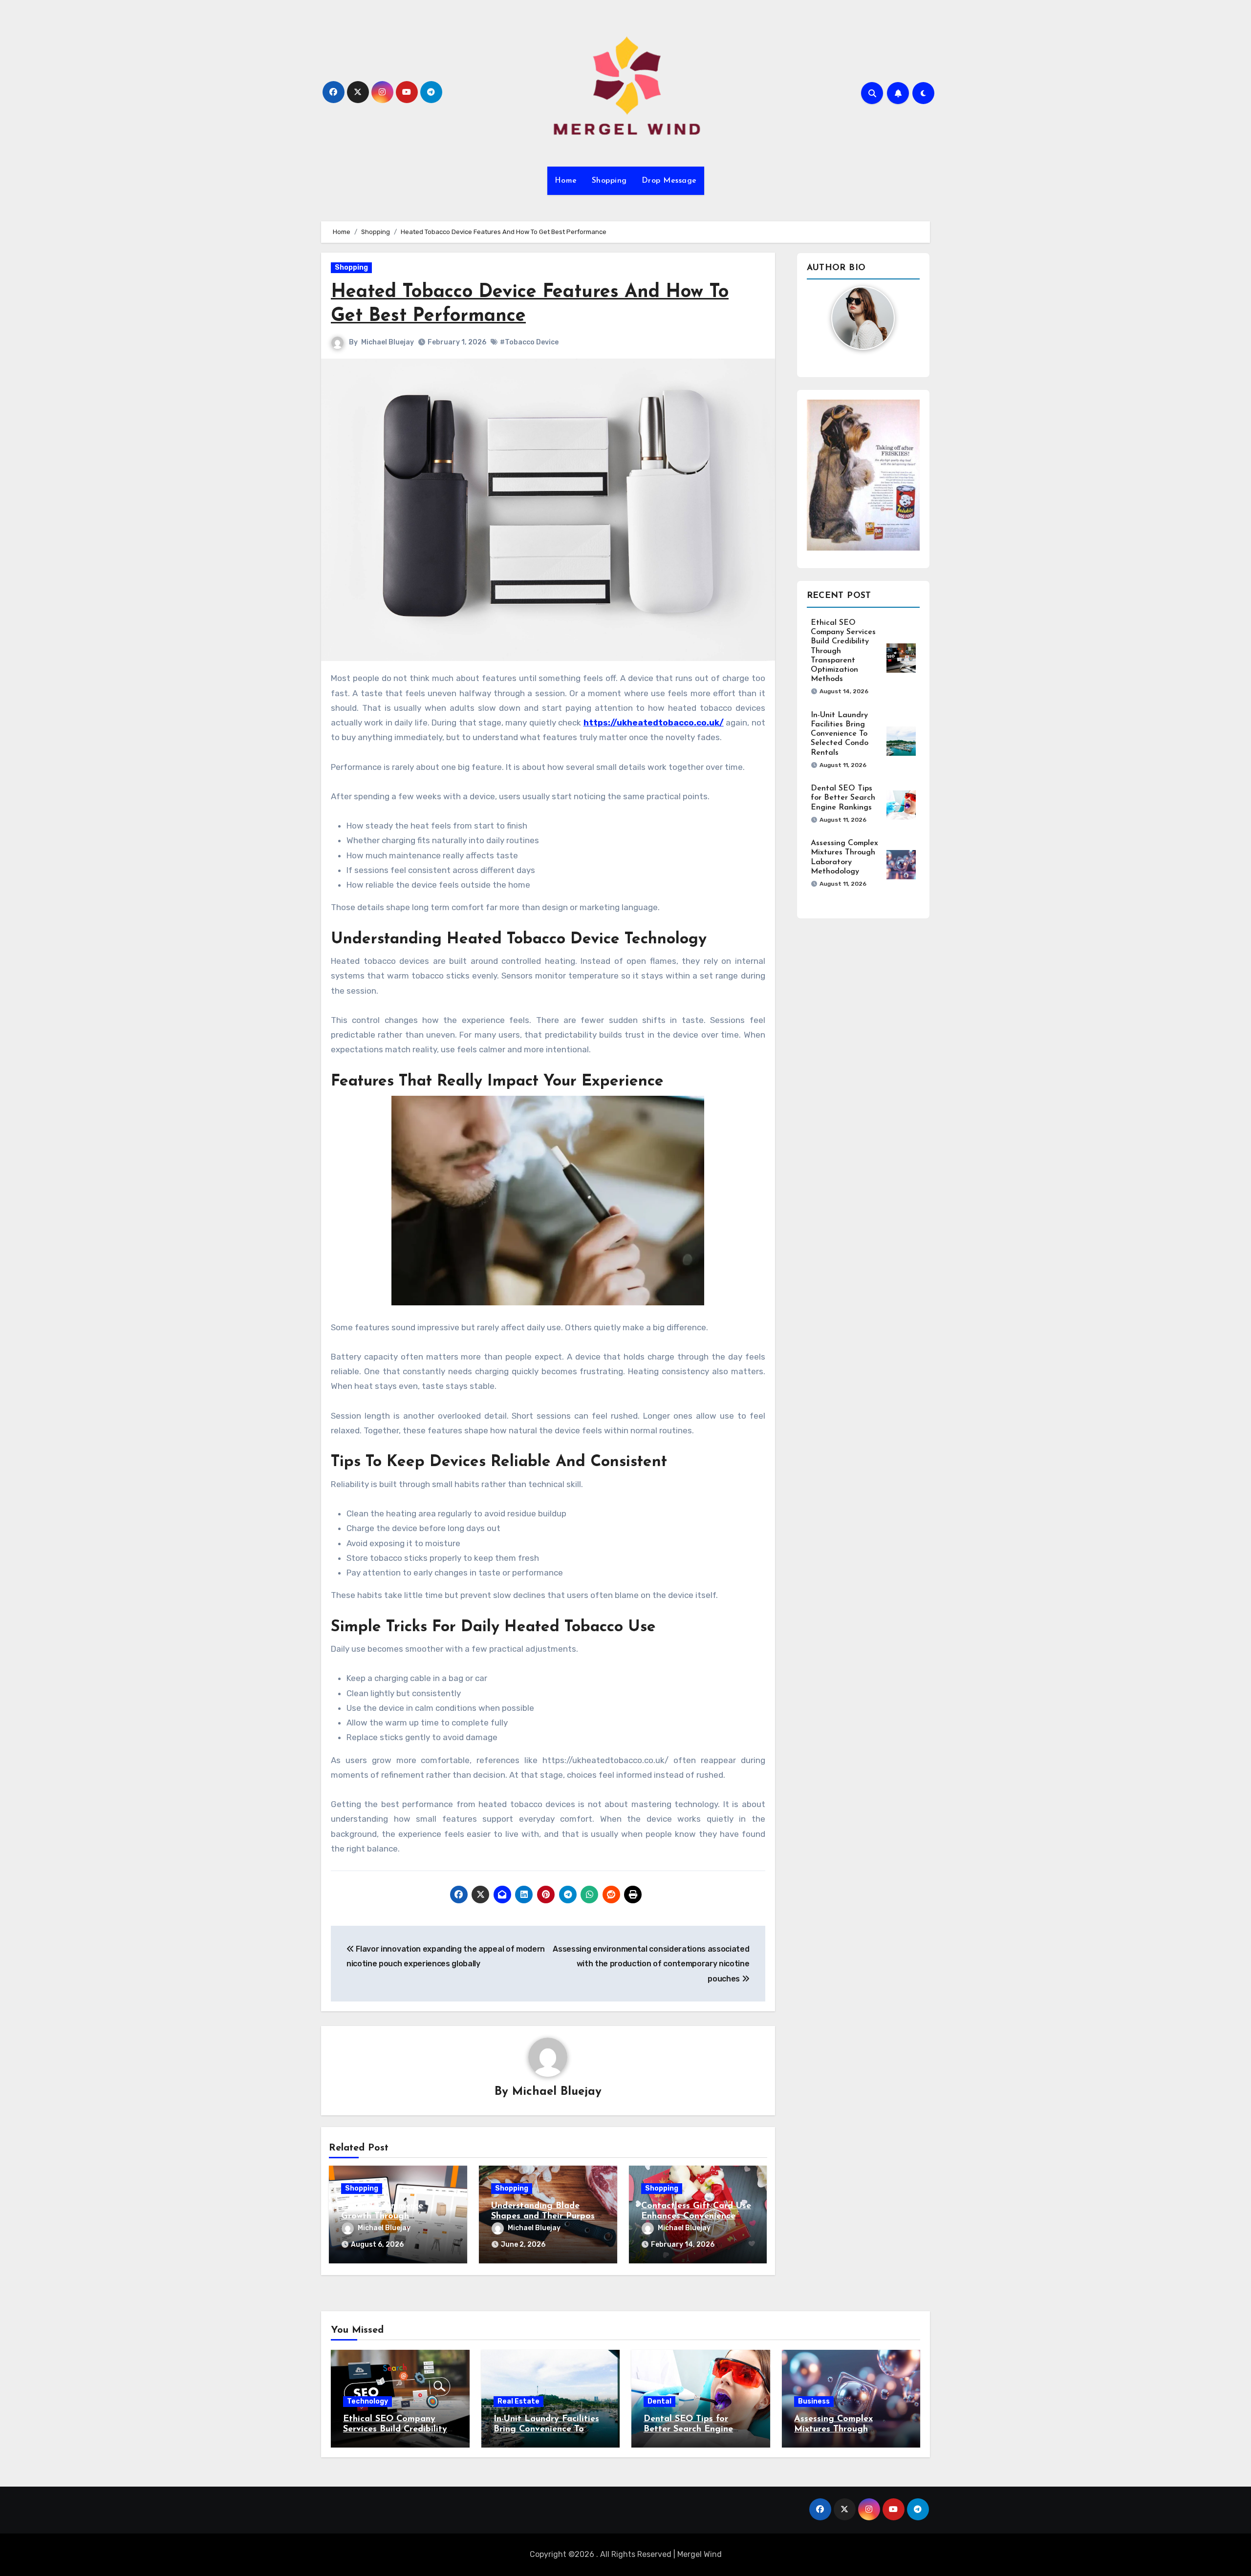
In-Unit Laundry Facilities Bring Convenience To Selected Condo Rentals (840, 734)
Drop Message (669, 181)
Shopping (609, 181)
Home (566, 181)
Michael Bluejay (388, 342)
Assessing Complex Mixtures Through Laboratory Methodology (848, 2430)
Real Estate (518, 2401)
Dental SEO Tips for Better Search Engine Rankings (843, 798)
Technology (367, 2401)
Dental (659, 2401)
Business (814, 2401)
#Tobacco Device (529, 342)
